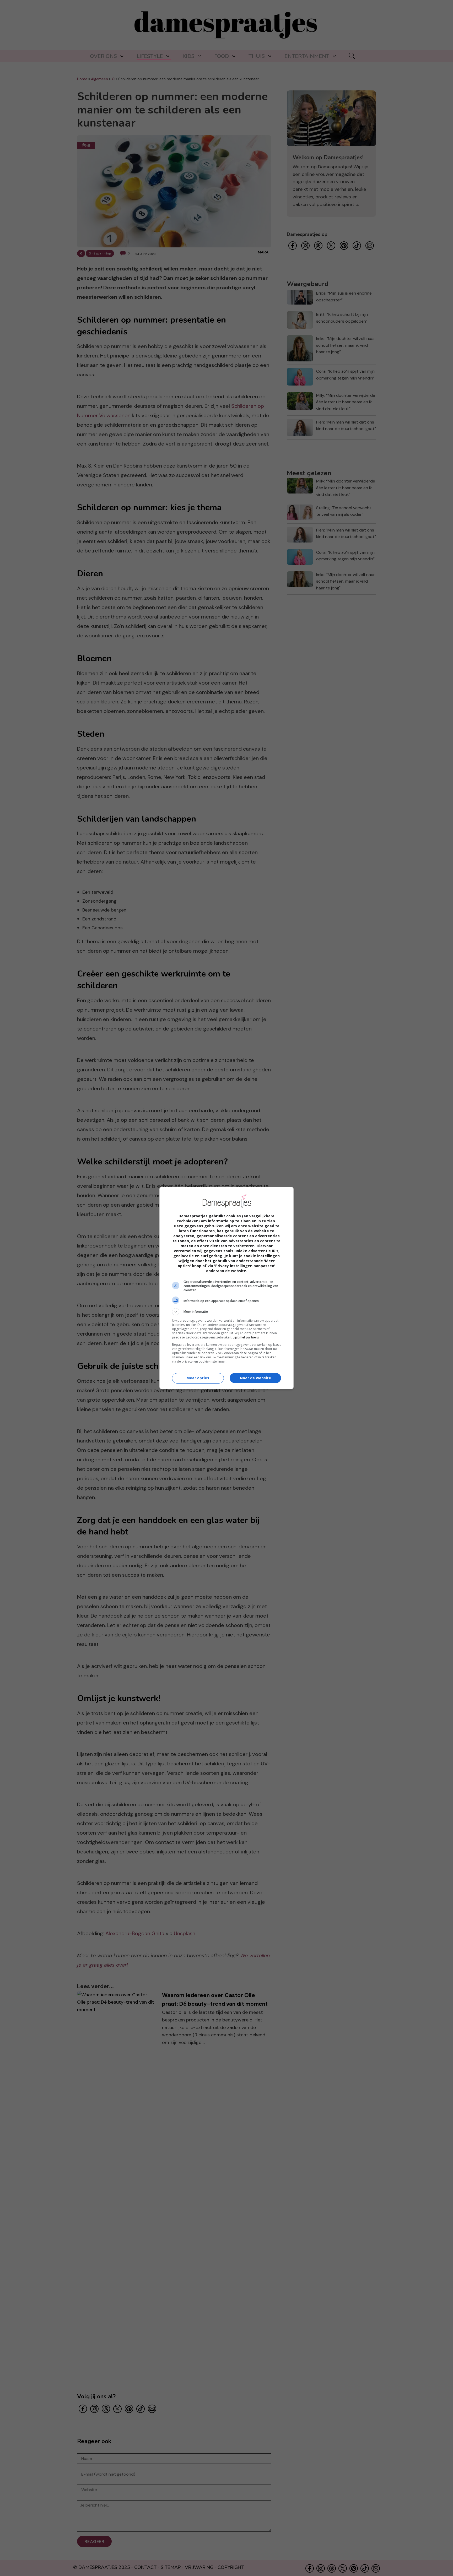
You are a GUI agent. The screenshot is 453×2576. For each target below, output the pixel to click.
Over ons (103, 56)
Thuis (257, 56)
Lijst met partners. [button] (246, 1337)
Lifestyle (150, 56)
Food (222, 56)
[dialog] (226, 1288)
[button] (226, 1312)
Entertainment (307, 56)
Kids (188, 56)
